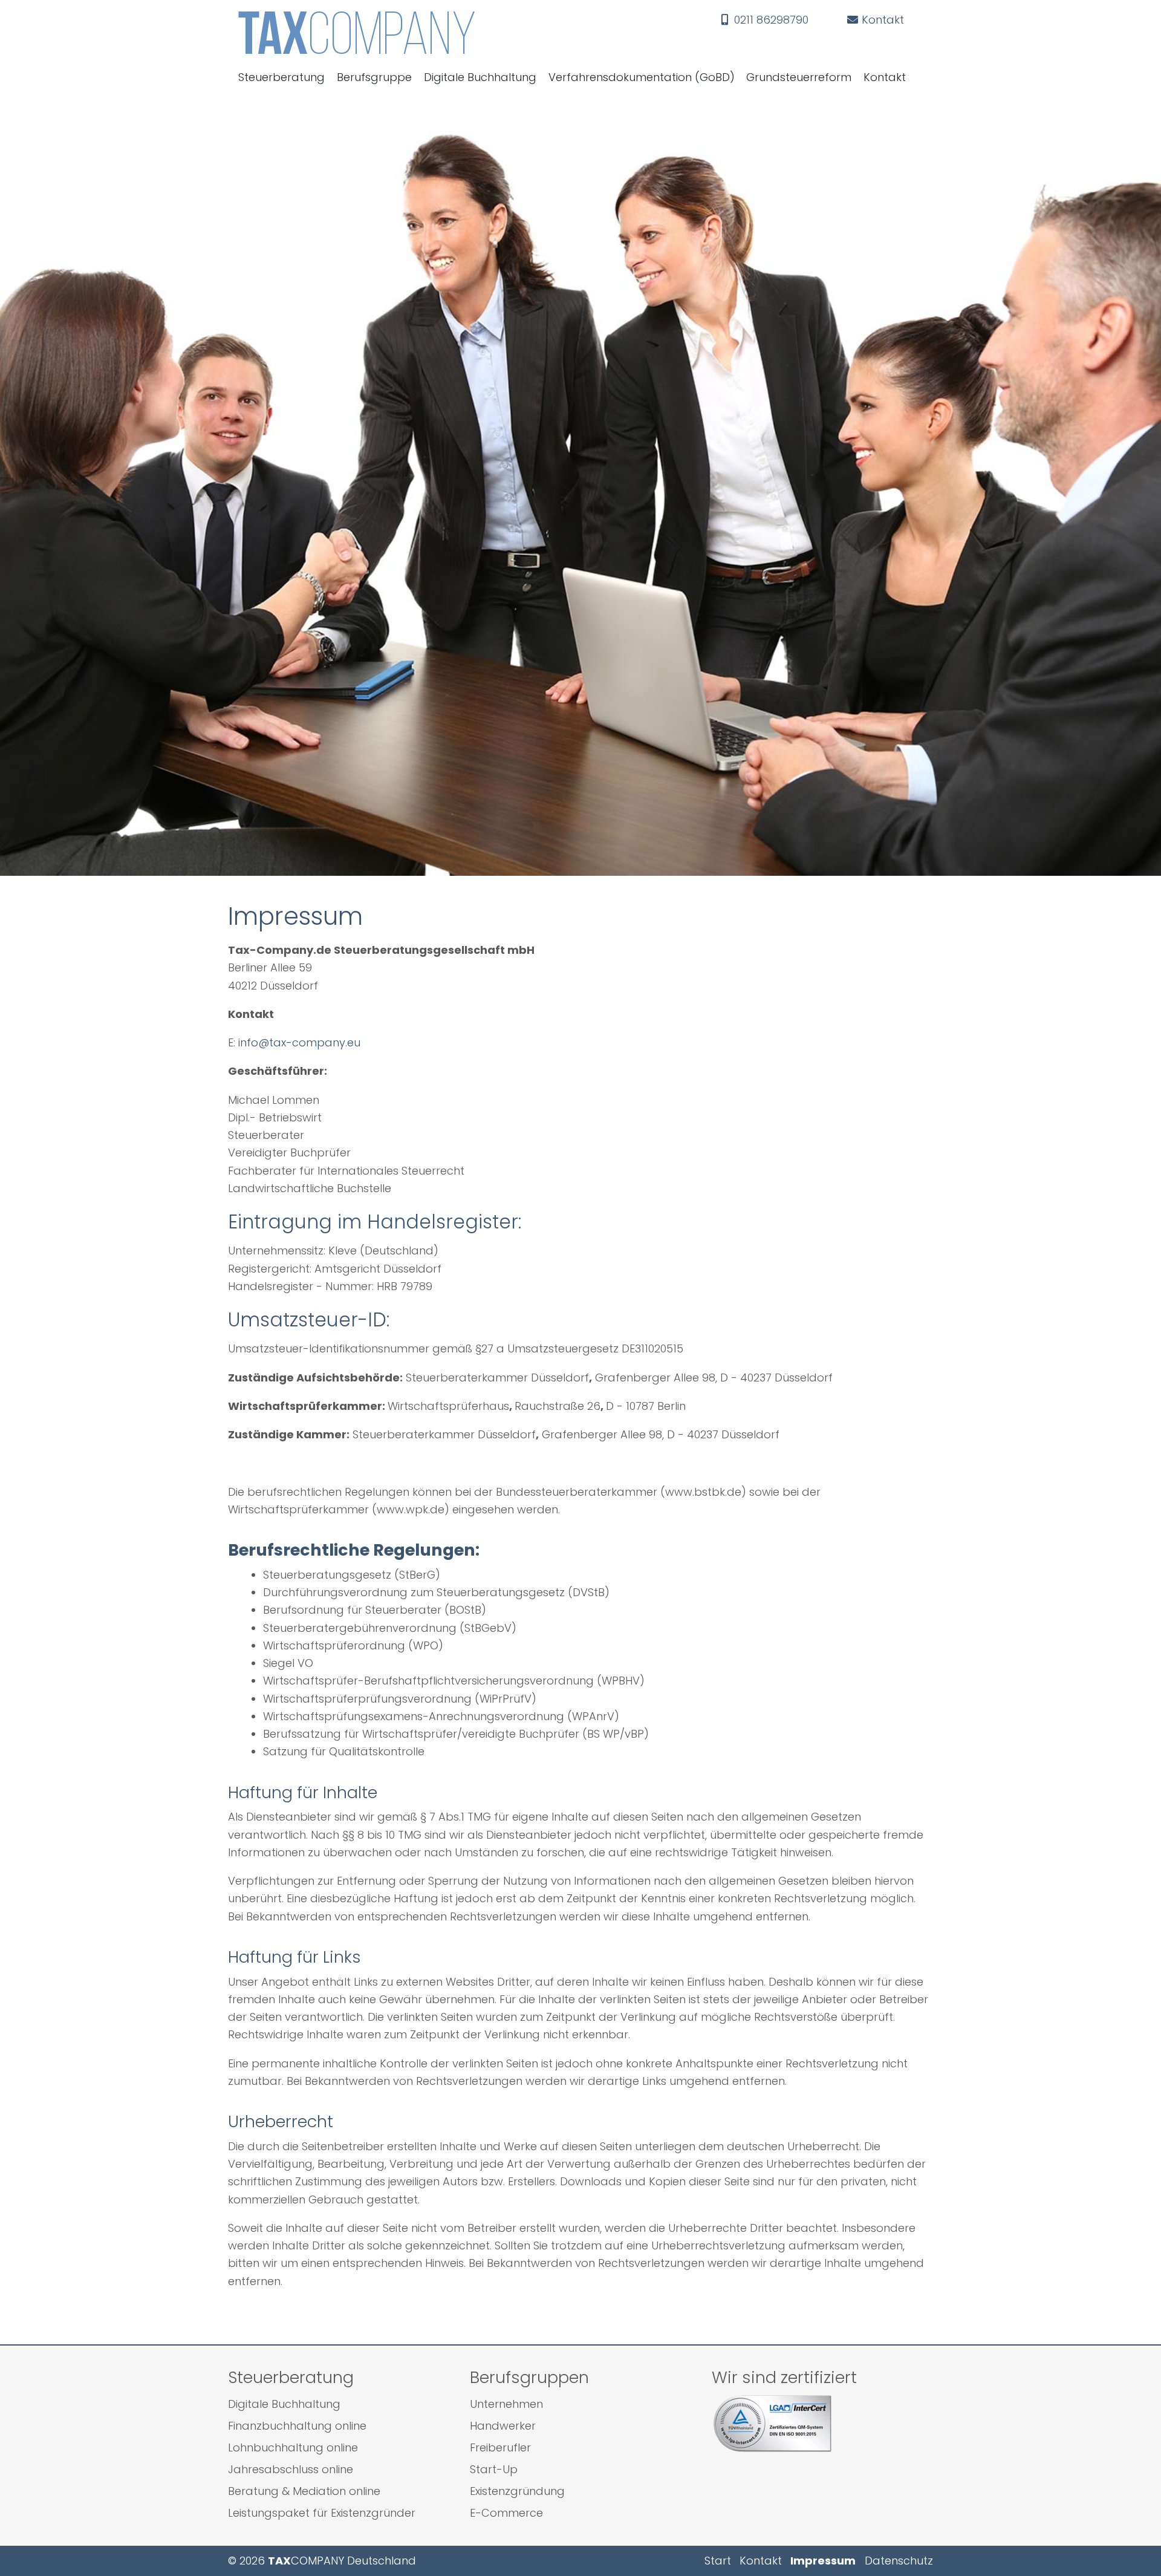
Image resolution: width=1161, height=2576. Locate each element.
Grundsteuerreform (799, 77)
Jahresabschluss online (291, 2469)
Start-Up (494, 2469)
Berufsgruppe (374, 77)
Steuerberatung (281, 77)
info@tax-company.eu (299, 1042)
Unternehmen (506, 2404)
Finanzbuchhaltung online (297, 2426)
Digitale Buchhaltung (480, 77)
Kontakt (881, 20)
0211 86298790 (770, 20)
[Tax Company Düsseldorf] (465, 33)
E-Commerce (506, 2513)
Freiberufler (500, 2447)
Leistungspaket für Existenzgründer (322, 2513)
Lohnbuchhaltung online (293, 2447)
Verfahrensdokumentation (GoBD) (642, 77)
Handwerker (503, 2426)
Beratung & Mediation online (304, 2491)
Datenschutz (899, 2561)
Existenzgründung (517, 2491)
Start (718, 2561)
